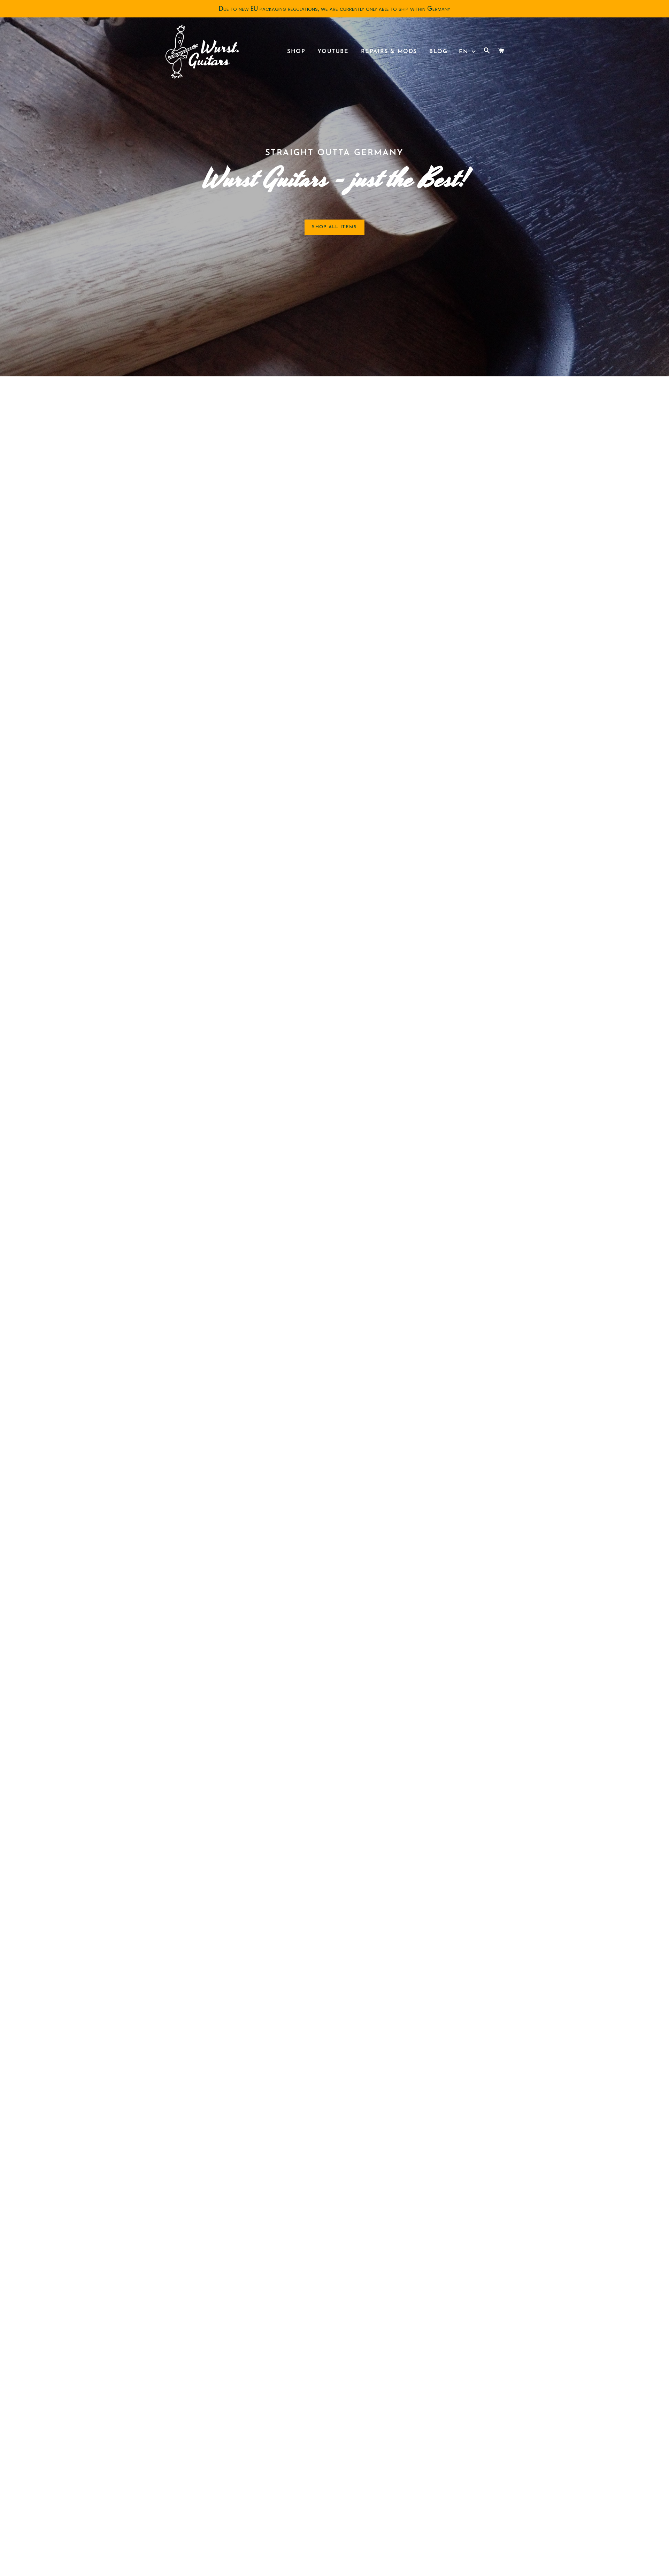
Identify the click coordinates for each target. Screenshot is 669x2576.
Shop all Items (334, 227)
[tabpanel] (334, 188)
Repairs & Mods (389, 52)
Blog (438, 52)
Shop (296, 52)
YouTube (333, 52)
